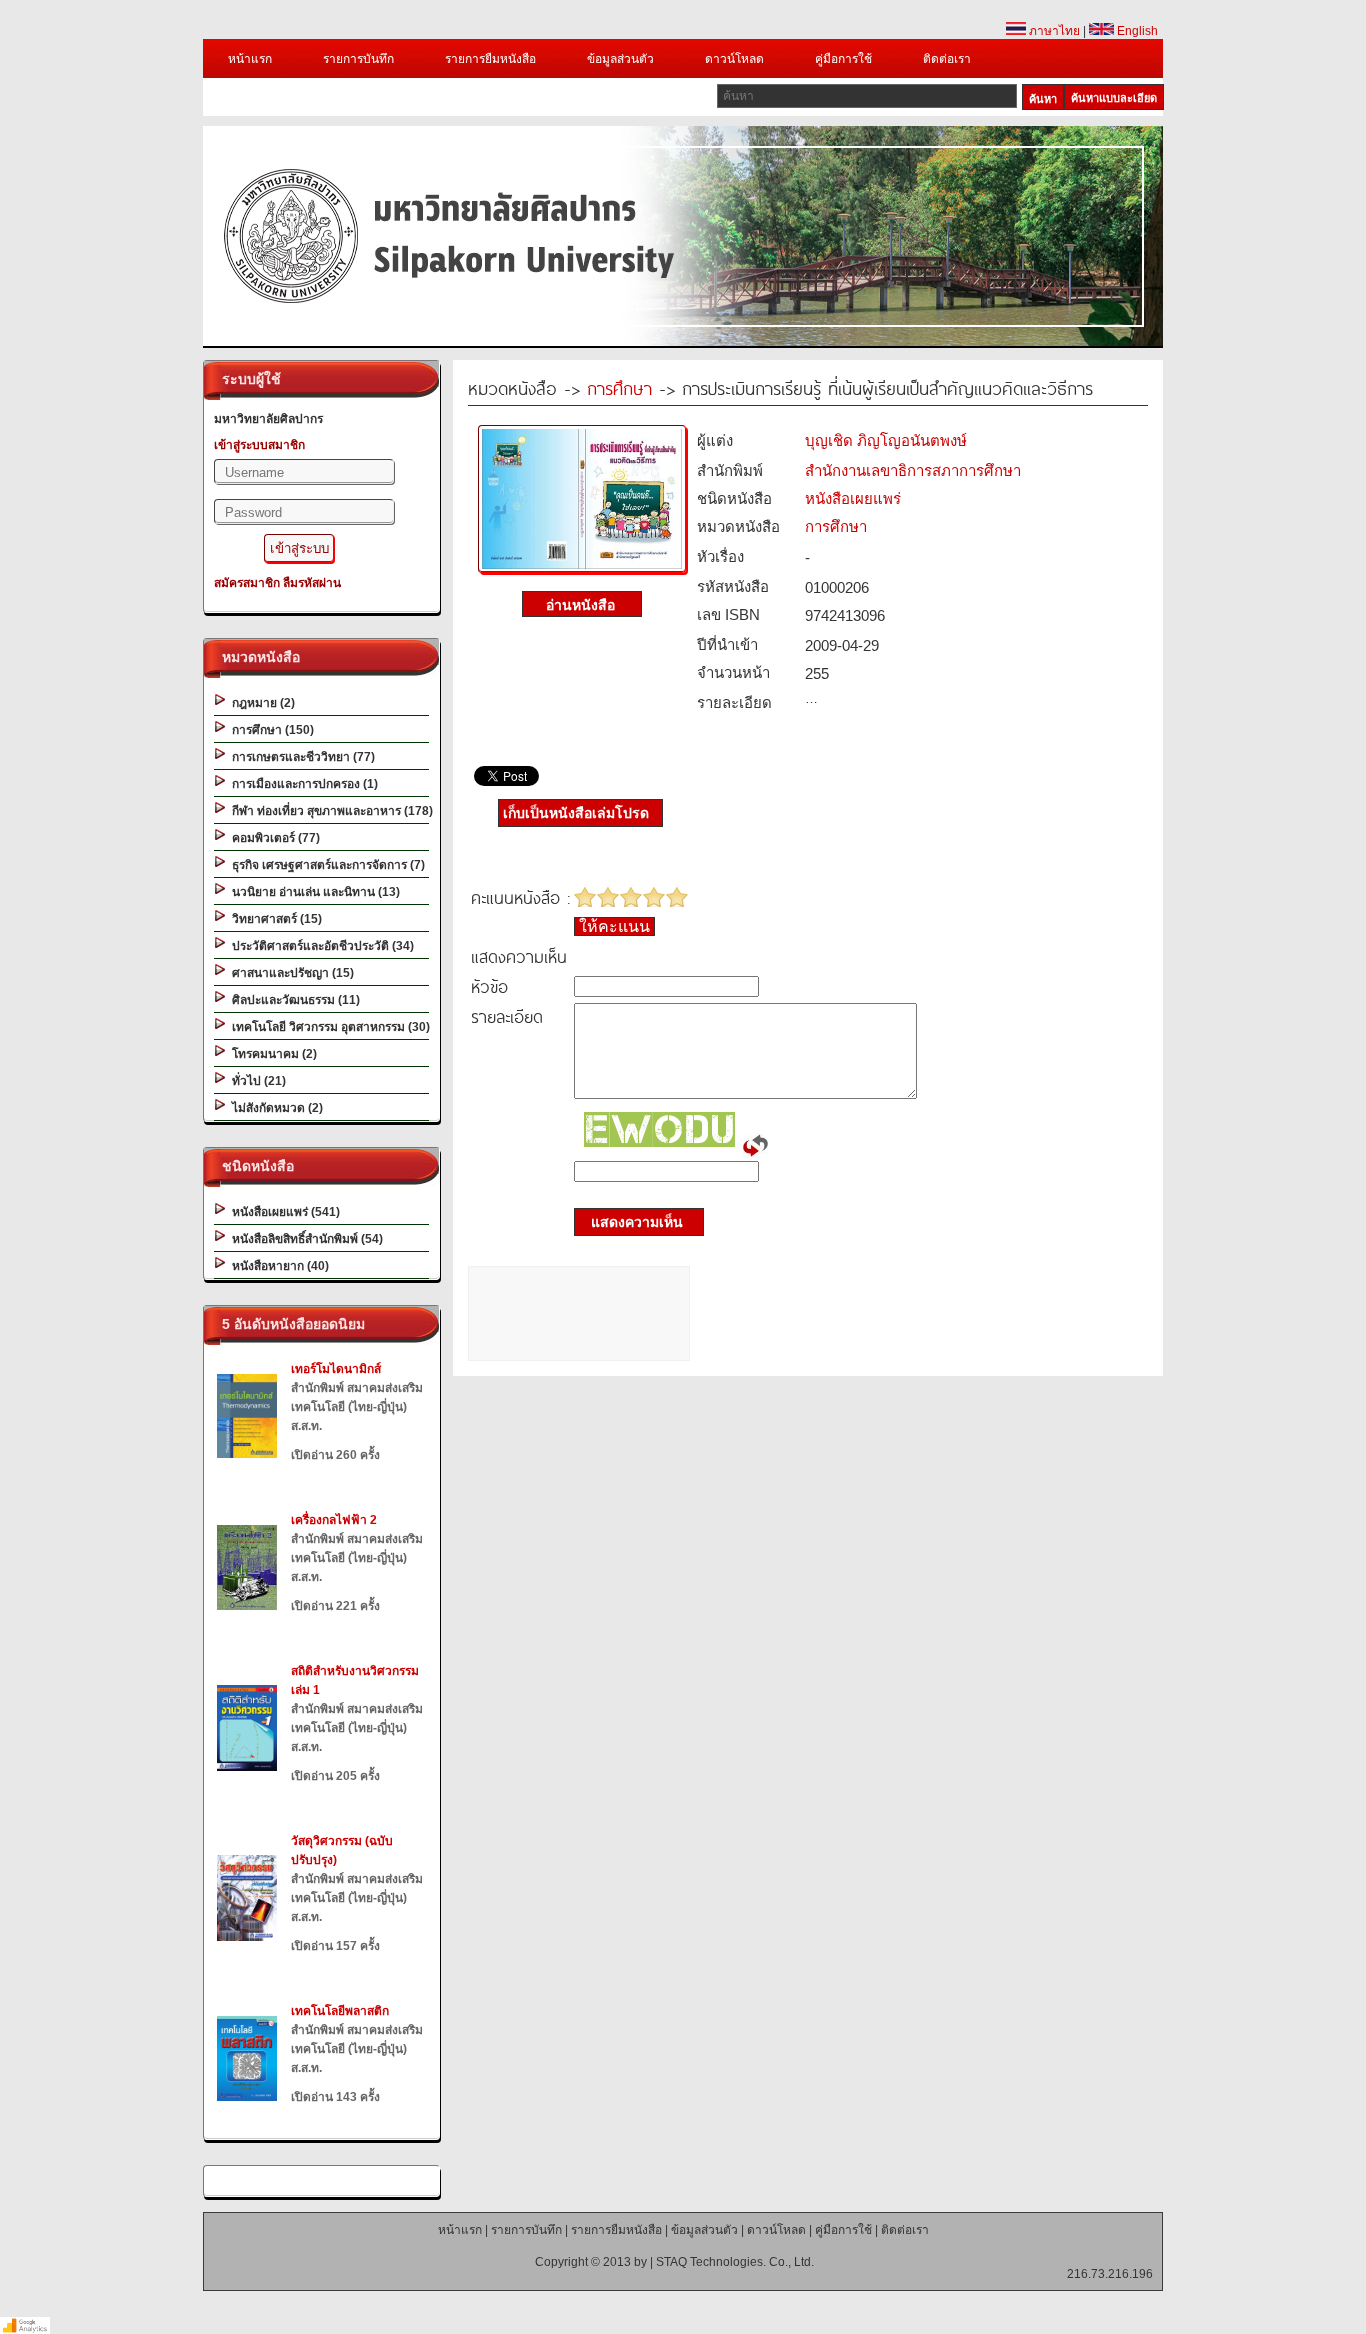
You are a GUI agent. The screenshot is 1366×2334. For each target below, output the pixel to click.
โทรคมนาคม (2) (271, 1054)
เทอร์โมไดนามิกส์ (336, 1369)
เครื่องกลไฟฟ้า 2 (334, 1520)
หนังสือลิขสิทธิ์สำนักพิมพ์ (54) (304, 1239)
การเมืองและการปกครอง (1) (302, 784)
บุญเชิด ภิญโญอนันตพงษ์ (886, 440)
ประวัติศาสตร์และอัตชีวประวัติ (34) (320, 946)
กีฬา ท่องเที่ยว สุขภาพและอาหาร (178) (329, 811)
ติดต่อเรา (947, 59)
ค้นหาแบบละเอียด (1114, 98)
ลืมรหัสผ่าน (312, 583)
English (1136, 31)
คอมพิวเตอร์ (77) (273, 838)
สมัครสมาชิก (247, 583)
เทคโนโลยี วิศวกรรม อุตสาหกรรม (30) (328, 1027)
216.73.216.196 (1110, 2274)
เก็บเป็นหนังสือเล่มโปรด (576, 813)
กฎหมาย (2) (260, 703)
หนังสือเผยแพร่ (853, 498)
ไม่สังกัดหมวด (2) (274, 1108)
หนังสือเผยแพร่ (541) (283, 1212)
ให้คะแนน (614, 926)
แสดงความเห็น (631, 1222)
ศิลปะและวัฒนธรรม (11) (293, 1000)
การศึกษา (619, 387)
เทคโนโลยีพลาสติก (340, 2011)
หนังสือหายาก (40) (277, 1266)
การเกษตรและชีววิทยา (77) (300, 757)
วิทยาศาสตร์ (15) (274, 919)
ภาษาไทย (1053, 31)
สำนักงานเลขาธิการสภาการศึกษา (913, 470)
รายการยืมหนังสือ (490, 59)
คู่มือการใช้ (843, 59)
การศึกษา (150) (270, 730)
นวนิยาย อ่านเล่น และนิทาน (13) (313, 892)
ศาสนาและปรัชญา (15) (290, 973)
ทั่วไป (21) (256, 1081)
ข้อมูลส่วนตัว (620, 59)
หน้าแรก (250, 59)
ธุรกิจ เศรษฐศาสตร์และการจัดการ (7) (325, 865)
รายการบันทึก (358, 59)
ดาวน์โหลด (734, 59)
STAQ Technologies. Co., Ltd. (735, 2262)
